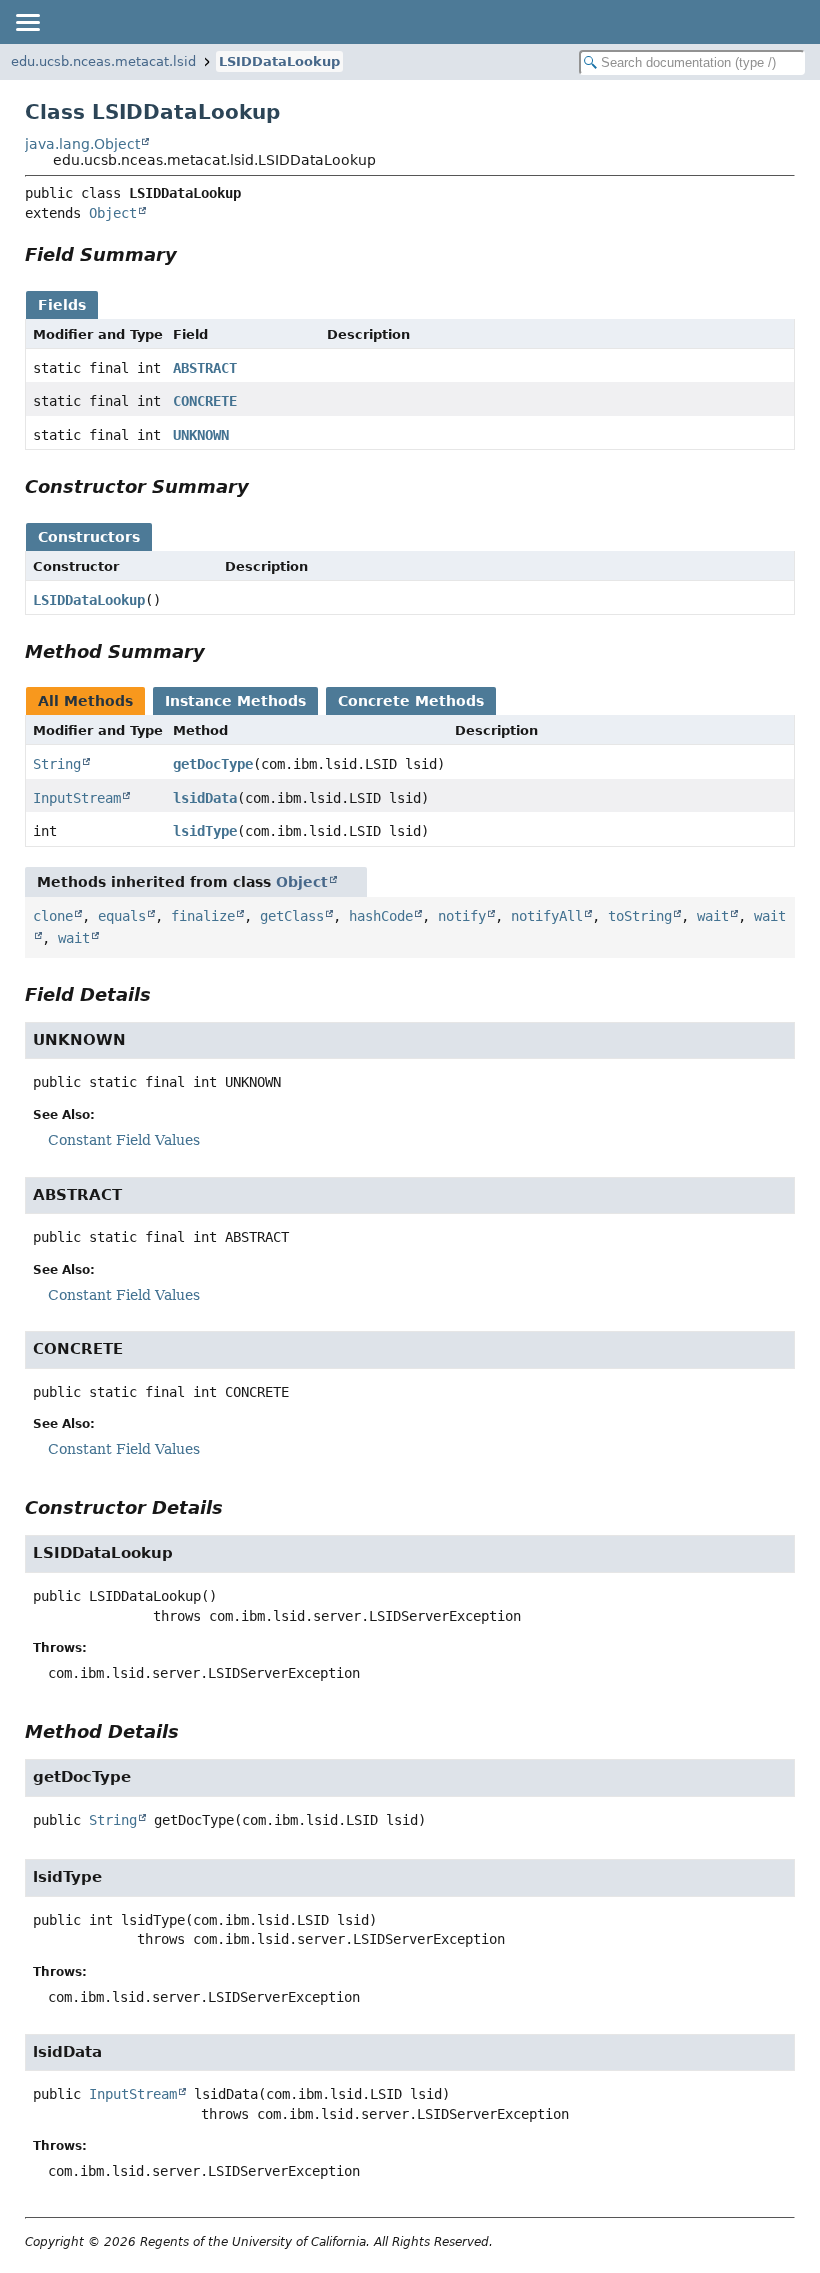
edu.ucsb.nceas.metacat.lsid (103, 61)
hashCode (381, 916)
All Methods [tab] (85, 701)
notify (462, 916)
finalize (203, 916)
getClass (292, 916)
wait (713, 916)
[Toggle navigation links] (27, 22)
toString (640, 916)
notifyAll (547, 916)
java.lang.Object (82, 144)
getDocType (213, 764)
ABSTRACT (205, 368)
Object (113, 213)
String (57, 764)
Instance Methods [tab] (235, 701)
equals (122, 916)
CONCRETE (205, 401)
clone (53, 916)
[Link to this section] (191, 254)
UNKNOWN (201, 435)
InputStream (77, 798)
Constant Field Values (124, 1140)
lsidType (205, 831)
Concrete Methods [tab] (411, 701)
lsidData (205, 798)
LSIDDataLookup (279, 61)
